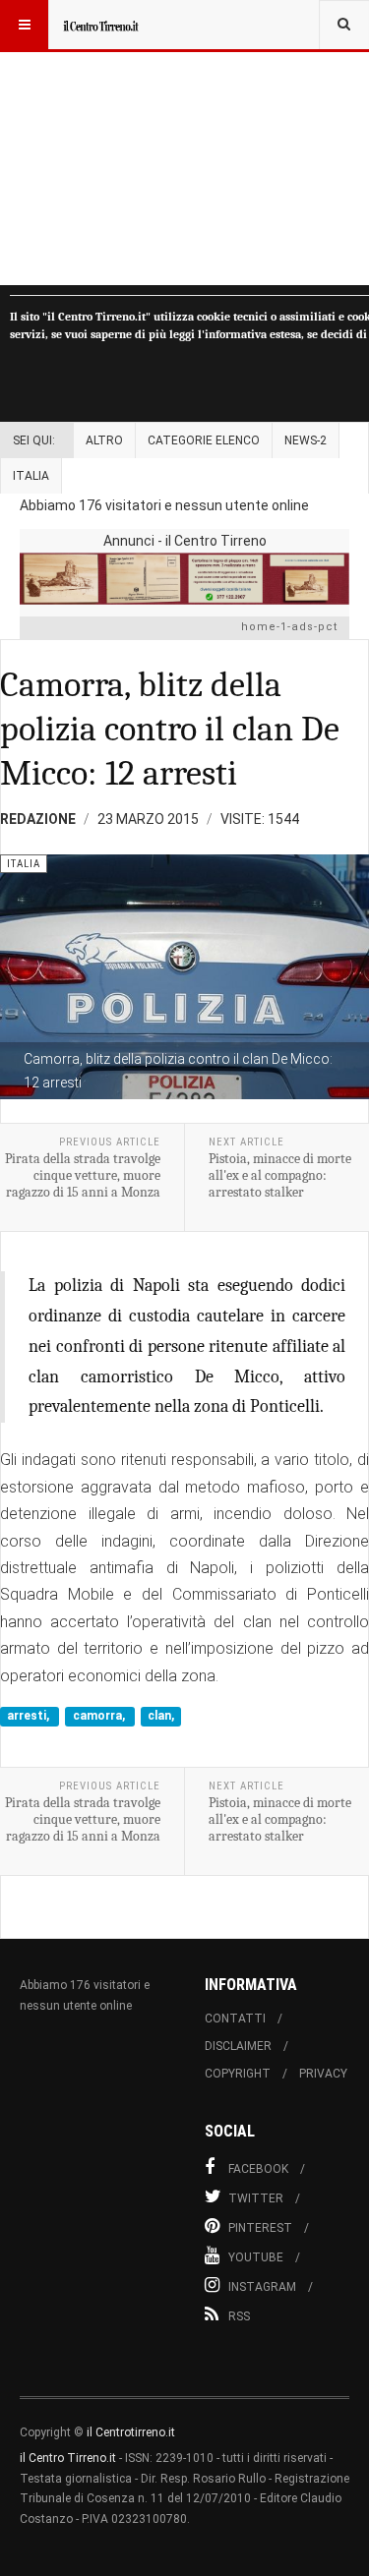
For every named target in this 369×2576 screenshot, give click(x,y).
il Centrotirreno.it (131, 2432)
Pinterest (260, 2228)
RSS (239, 2316)
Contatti (235, 2019)
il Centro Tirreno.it (68, 2458)
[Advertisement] (184, 143)
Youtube (256, 2257)
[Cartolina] (184, 579)
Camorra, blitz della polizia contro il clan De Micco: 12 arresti (170, 729)
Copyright (238, 2074)
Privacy (323, 2074)
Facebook (258, 2169)
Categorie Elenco (204, 440)
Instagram (262, 2287)
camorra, (100, 1716)
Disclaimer (238, 2046)
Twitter (256, 2198)
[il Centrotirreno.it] (100, 25)
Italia (31, 476)
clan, (161, 1716)
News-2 (306, 440)
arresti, (30, 1716)
